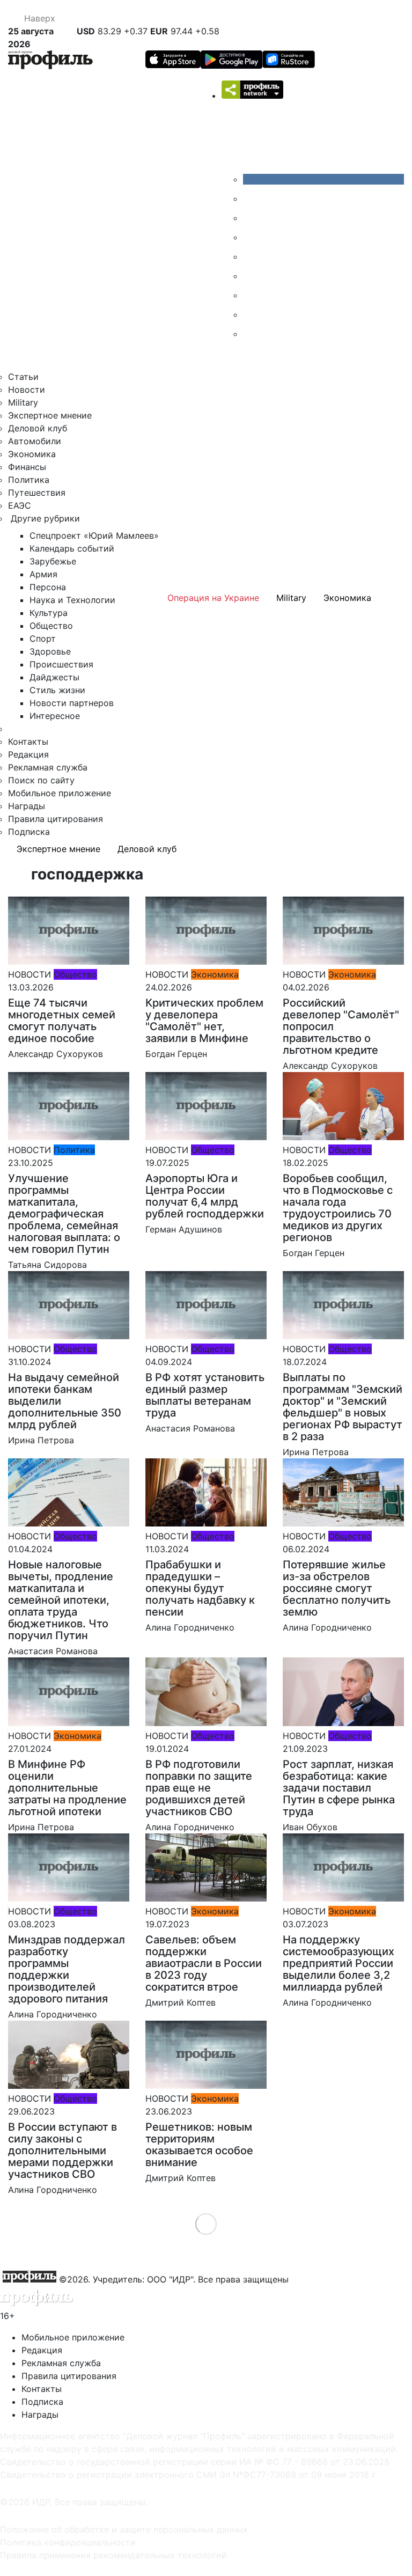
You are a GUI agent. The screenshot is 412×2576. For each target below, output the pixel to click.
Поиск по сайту (41, 780)
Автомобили (35, 441)
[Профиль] (50, 61)
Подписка (29, 832)
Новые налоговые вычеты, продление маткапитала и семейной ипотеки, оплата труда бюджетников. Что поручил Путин (61, 1600)
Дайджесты (54, 677)
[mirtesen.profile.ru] (251, 237)
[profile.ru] (251, 314)
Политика (29, 480)
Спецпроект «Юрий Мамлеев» (94, 535)
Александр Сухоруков (56, 1054)
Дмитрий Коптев (181, 2002)
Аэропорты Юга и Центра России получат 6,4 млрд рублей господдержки (205, 1196)
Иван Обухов (310, 1827)
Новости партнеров (72, 703)
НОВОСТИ (30, 974)
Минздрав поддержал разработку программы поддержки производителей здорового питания (67, 1969)
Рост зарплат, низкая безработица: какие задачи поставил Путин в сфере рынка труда (339, 1788)
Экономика (32, 454)
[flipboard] (251, 334)
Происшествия (61, 664)
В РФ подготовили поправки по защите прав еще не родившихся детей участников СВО (199, 1788)
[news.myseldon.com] (251, 256)
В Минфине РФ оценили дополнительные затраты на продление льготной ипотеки (67, 1788)
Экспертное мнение (50, 415)
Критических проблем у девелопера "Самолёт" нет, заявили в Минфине (204, 1021)
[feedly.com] (251, 295)
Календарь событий (72, 548)
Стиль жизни (57, 690)
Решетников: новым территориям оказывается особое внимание (199, 2145)
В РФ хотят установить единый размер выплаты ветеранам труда (205, 1395)
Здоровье (50, 651)
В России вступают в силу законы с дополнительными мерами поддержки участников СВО (62, 2151)
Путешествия (37, 493)
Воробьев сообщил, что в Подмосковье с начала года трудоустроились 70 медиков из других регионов (338, 1208)
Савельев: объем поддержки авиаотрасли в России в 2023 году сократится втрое (204, 1963)
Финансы (27, 467)
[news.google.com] (251, 276)
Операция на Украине (213, 598)
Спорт (43, 639)
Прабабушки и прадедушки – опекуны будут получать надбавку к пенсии (200, 1588)
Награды (27, 806)
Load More (206, 2224)
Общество (51, 626)
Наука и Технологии (72, 600)
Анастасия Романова (190, 1428)
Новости (27, 390)
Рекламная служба (48, 767)
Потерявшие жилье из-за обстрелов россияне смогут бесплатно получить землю (337, 1588)
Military (23, 402)
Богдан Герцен (176, 1054)
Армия (43, 574)
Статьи (23, 377)
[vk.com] (323, 179)
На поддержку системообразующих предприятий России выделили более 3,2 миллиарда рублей (339, 1963)
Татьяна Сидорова (47, 1265)
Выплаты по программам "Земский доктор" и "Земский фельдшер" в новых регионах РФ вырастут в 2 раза (343, 1407)
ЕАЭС (20, 505)
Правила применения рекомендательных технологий (113, 2555)
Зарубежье (53, 561)
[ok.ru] (251, 199)
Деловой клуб (38, 428)
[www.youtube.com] (251, 218)
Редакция (28, 754)
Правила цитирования (56, 819)
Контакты (28, 742)
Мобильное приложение (60, 793)
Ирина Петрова (41, 1440)
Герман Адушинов (184, 1229)
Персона (48, 587)
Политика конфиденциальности (68, 2542)
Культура (49, 613)
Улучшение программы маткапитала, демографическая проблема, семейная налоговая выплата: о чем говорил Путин (64, 1214)
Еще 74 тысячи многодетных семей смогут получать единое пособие (62, 1021)
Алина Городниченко (190, 1627)
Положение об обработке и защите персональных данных (124, 2529)
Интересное (55, 716)
